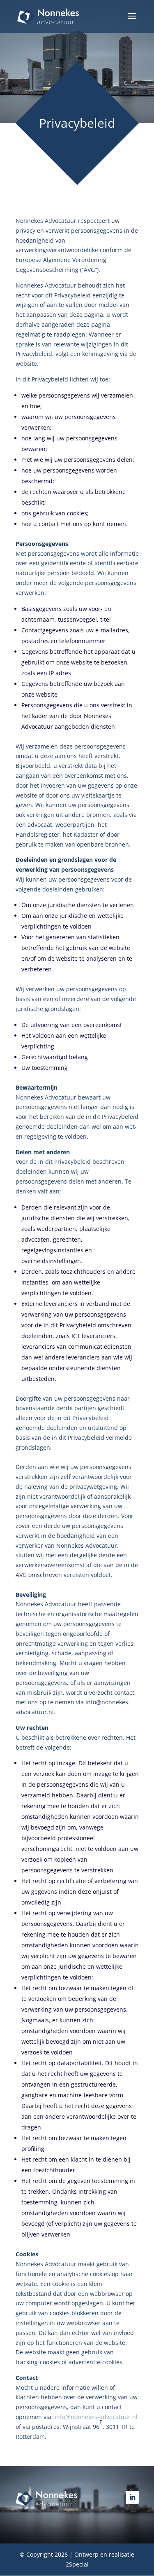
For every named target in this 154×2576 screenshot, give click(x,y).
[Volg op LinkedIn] (132, 2497)
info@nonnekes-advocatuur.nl (96, 2417)
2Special (77, 2564)
